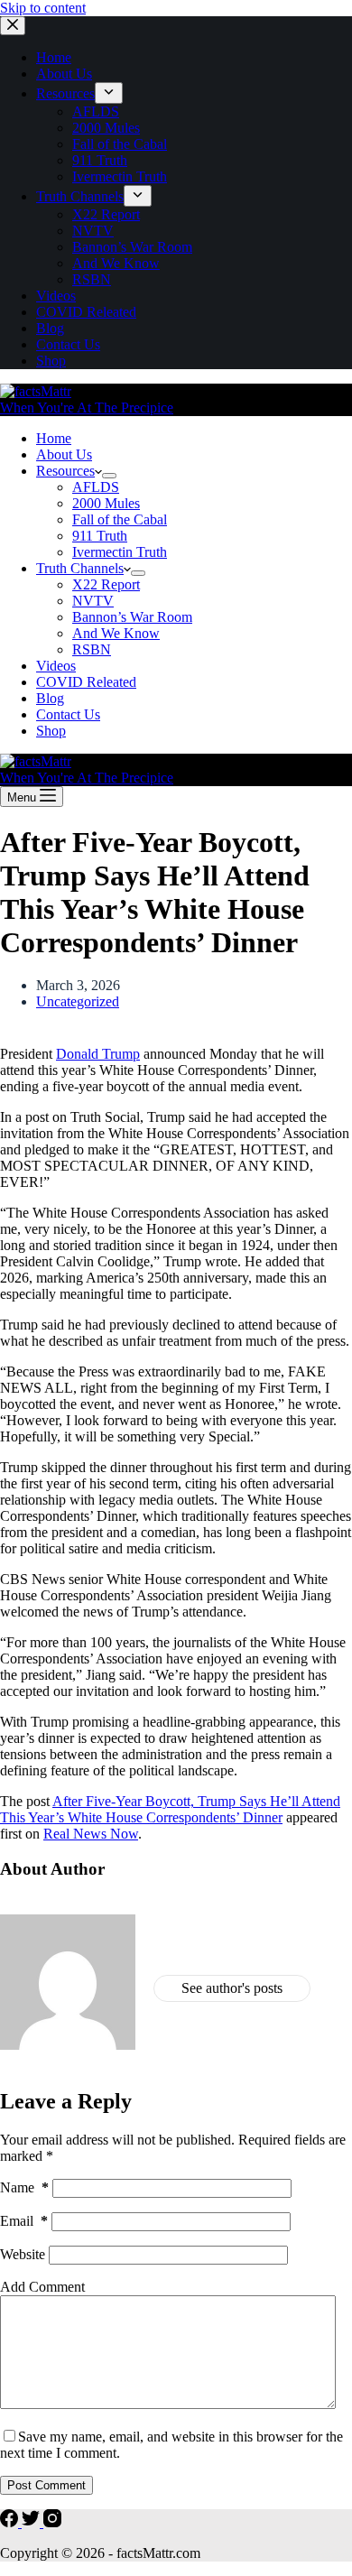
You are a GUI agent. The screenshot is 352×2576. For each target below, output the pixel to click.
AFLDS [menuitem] (96, 111)
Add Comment (42, 2287)
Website (23, 2254)
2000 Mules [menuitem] (106, 128)
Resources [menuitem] (65, 93)
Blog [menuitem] (50, 328)
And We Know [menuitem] (116, 263)
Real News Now (91, 1834)
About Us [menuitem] (64, 74)
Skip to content (43, 8)
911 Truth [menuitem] (100, 160)
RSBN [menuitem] (92, 279)
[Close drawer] (13, 26)
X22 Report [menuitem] (106, 214)
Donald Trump (98, 1054)
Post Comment (46, 2485)
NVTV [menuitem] (93, 231)
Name (24, 2187)
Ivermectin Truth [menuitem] (120, 176)
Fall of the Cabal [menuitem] (120, 144)
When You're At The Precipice (87, 408)
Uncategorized (78, 1001)
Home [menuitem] (54, 57)
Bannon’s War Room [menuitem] (132, 247)
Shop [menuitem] (51, 361)
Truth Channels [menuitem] (80, 196)
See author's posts (232, 1988)
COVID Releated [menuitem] (86, 312)
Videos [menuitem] (56, 296)
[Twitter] (32, 2522)
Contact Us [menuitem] (68, 344)
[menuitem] (109, 93)
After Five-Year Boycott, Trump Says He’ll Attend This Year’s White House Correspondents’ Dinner (170, 1809)
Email (24, 2221)
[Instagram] (52, 2522)
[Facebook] (11, 2522)
